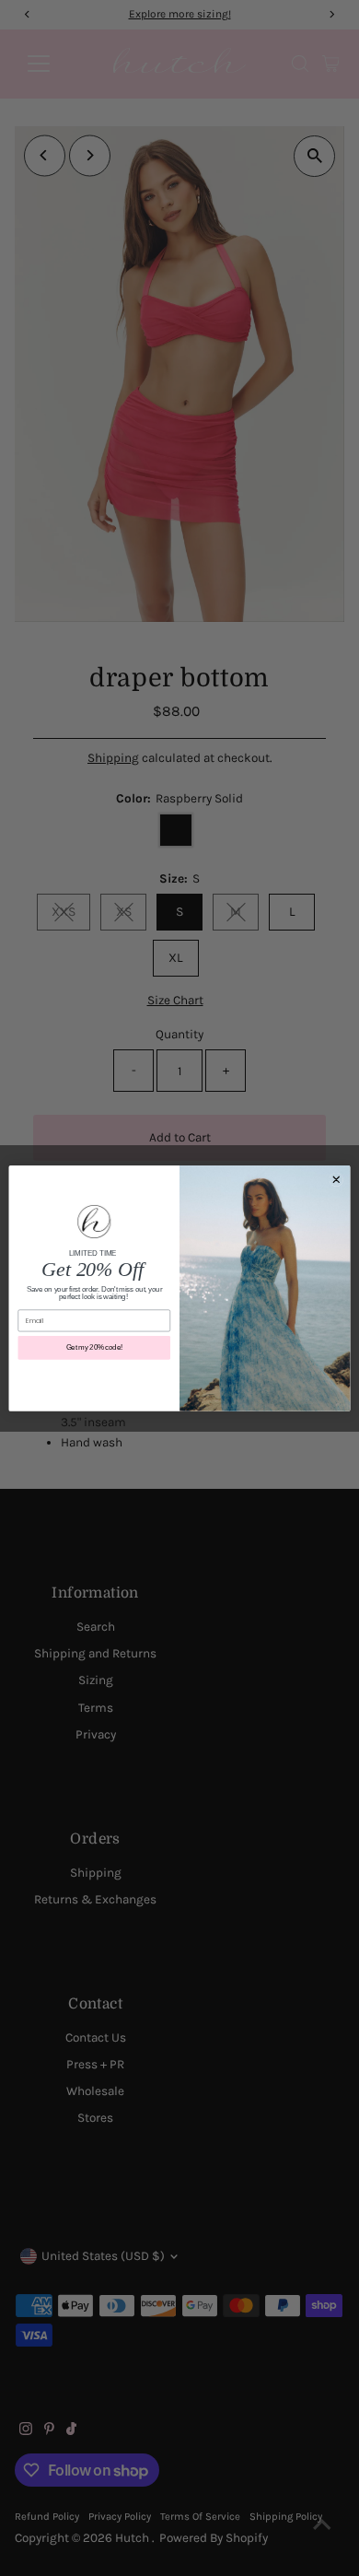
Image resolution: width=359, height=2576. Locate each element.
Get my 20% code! (94, 1347)
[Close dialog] (336, 1179)
